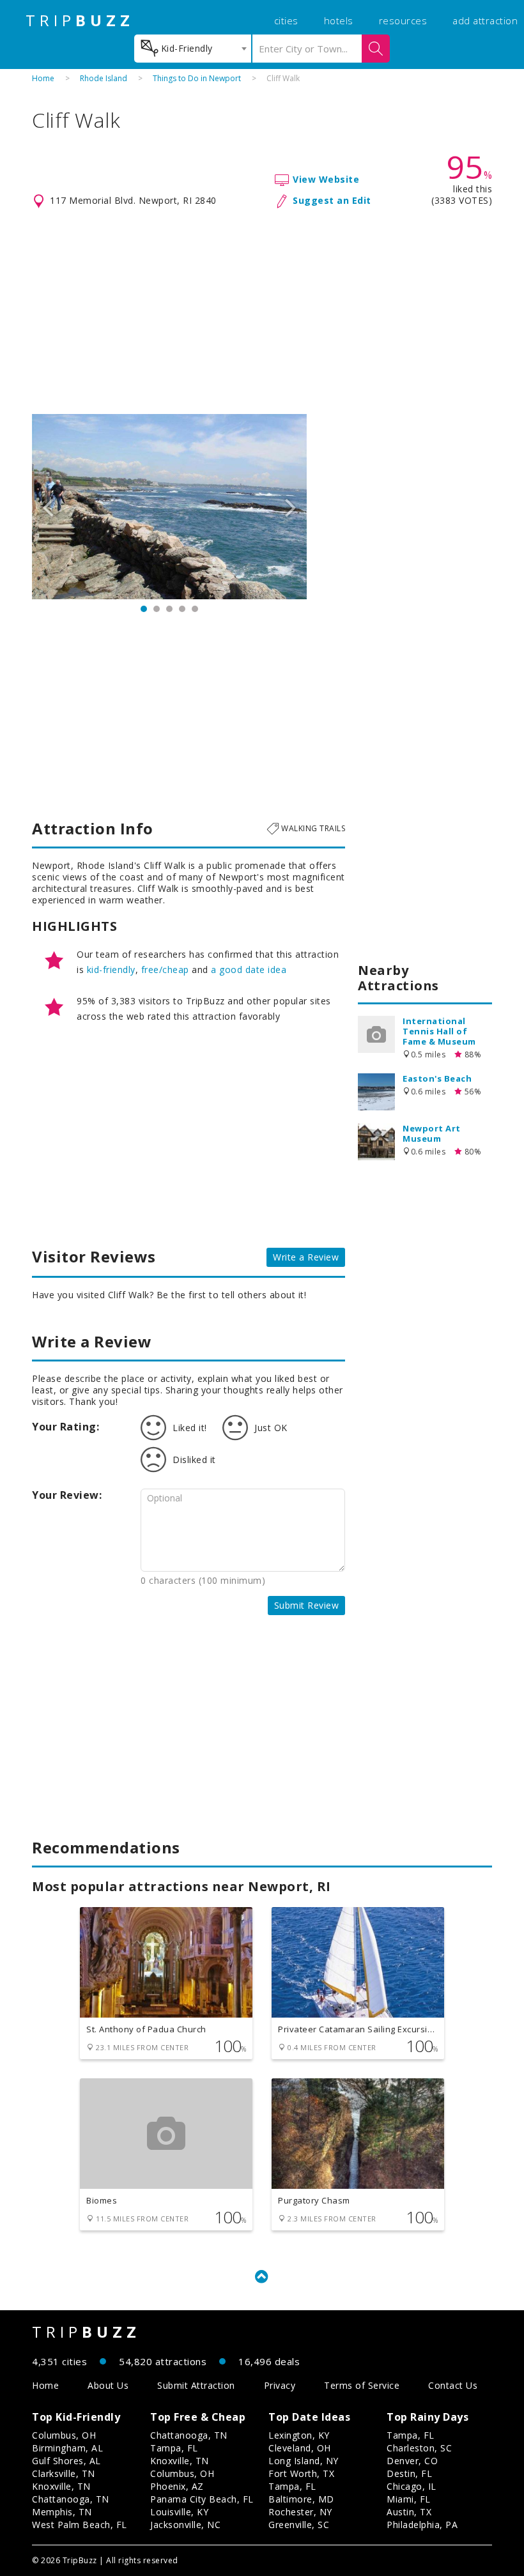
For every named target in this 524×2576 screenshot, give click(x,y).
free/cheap (165, 970)
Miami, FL (409, 2499)
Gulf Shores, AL (66, 2461)
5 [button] (195, 609)
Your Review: (67, 1495)
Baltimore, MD (301, 2499)
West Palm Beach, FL (80, 2525)
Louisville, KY (179, 2512)
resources (403, 20)
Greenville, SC (299, 2525)
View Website (326, 179)
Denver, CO (412, 2461)
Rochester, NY (300, 2512)
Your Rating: (65, 1427)
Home (43, 78)
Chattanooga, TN (71, 2499)
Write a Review (306, 1257)
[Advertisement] (262, 312)
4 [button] (182, 609)
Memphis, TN (62, 2512)
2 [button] (157, 609)
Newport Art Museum (432, 1133)
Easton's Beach (437, 1078)
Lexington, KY (299, 2435)
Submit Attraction (196, 2385)
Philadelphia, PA (422, 2525)
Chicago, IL (412, 2486)
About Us (108, 2385)
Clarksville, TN (64, 2473)
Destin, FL (409, 2473)
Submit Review (307, 1605)
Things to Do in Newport (197, 78)
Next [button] (291, 507)
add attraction (485, 20)
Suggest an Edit (332, 200)
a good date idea (249, 970)
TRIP (80, 20)
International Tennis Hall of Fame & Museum (439, 1031)
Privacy (280, 2385)
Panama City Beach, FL (202, 2499)
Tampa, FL (174, 2448)
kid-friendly (111, 970)
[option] (169, 507)
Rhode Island (104, 78)
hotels (339, 20)
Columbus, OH (64, 2435)
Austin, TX (409, 2512)
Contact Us (453, 2385)
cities (286, 20)
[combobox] (193, 49)
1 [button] (144, 609)
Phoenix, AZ (177, 2486)
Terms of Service (362, 2385)
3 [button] (169, 609)
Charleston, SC (419, 2448)
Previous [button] (48, 507)
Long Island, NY (304, 2461)
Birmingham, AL (67, 2448)
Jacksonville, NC (185, 2525)
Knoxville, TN (61, 2486)
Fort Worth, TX (301, 2473)
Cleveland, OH (300, 2448)
